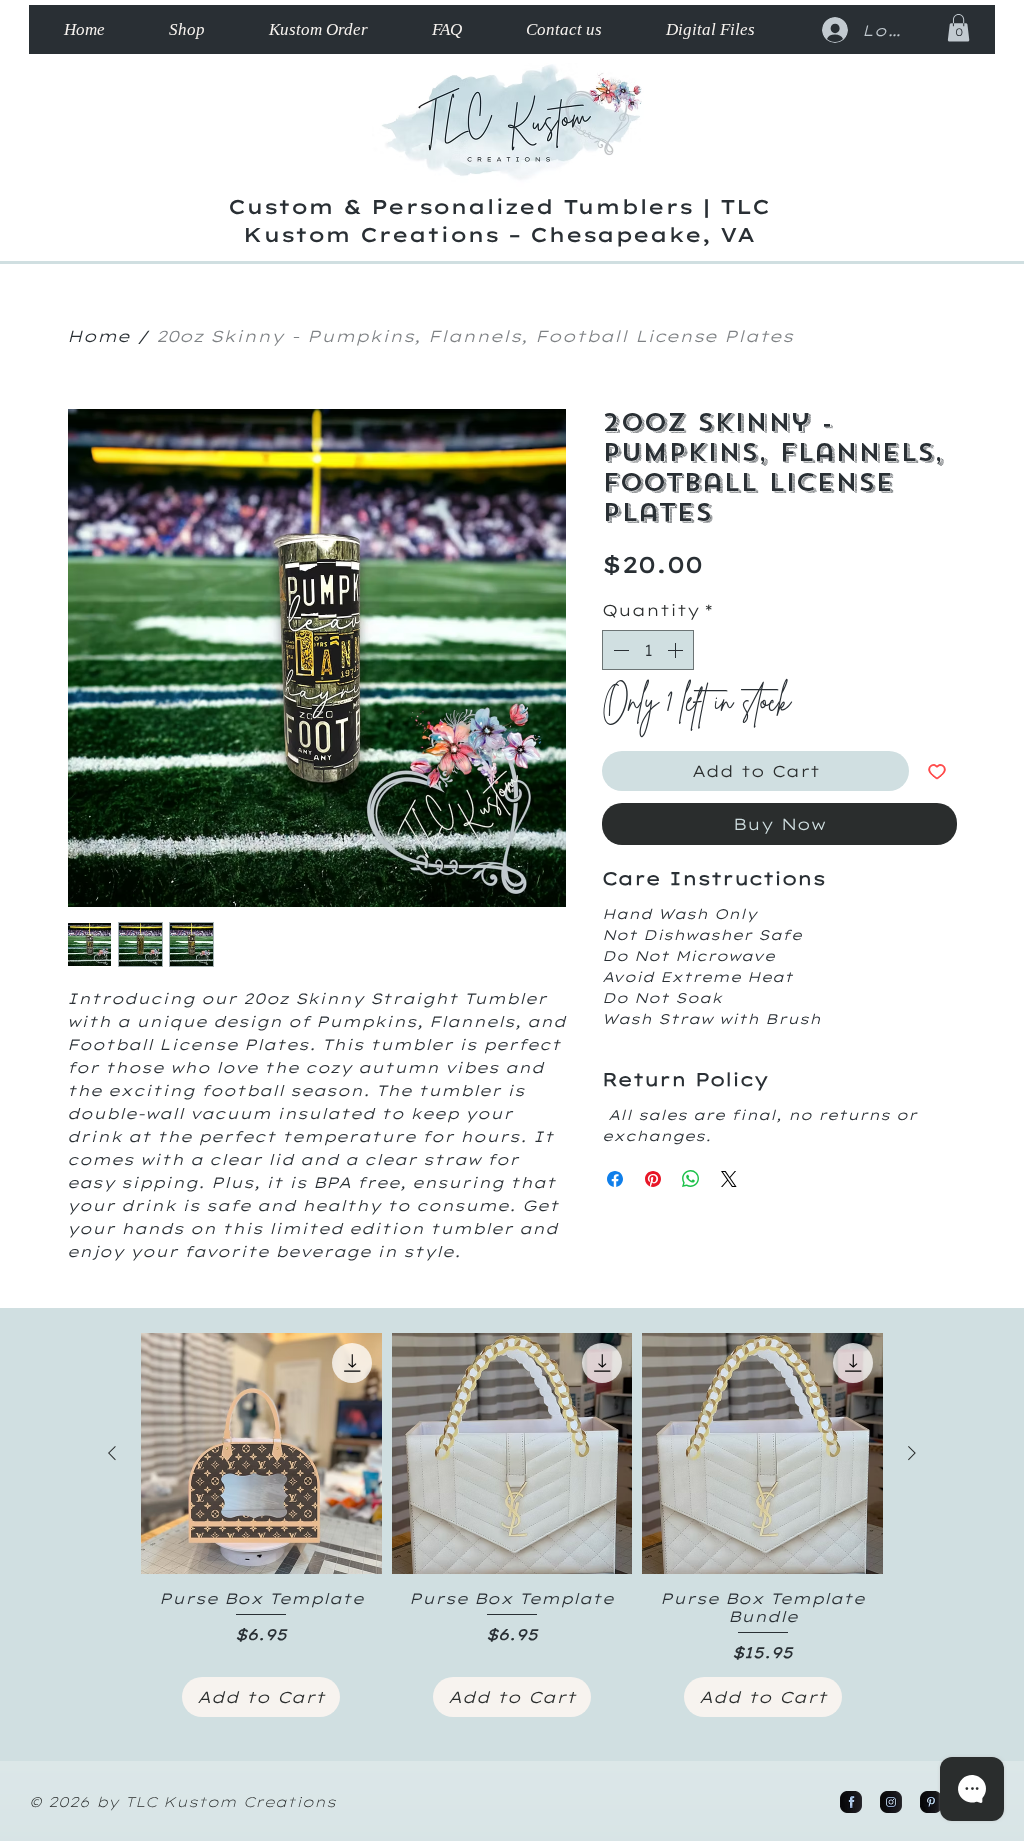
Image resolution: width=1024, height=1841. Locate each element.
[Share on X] (729, 1179)
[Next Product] (912, 1453)
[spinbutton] (648, 650)
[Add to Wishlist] (937, 771)
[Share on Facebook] (615, 1179)
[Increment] (677, 650)
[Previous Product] (112, 1453)
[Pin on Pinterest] (653, 1179)
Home (98, 336)
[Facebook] (851, 1802)
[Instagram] (891, 1802)
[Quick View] (261, 1453)
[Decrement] (619, 650)
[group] (512, 1524)
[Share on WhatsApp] (691, 1179)
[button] (958, 27)
